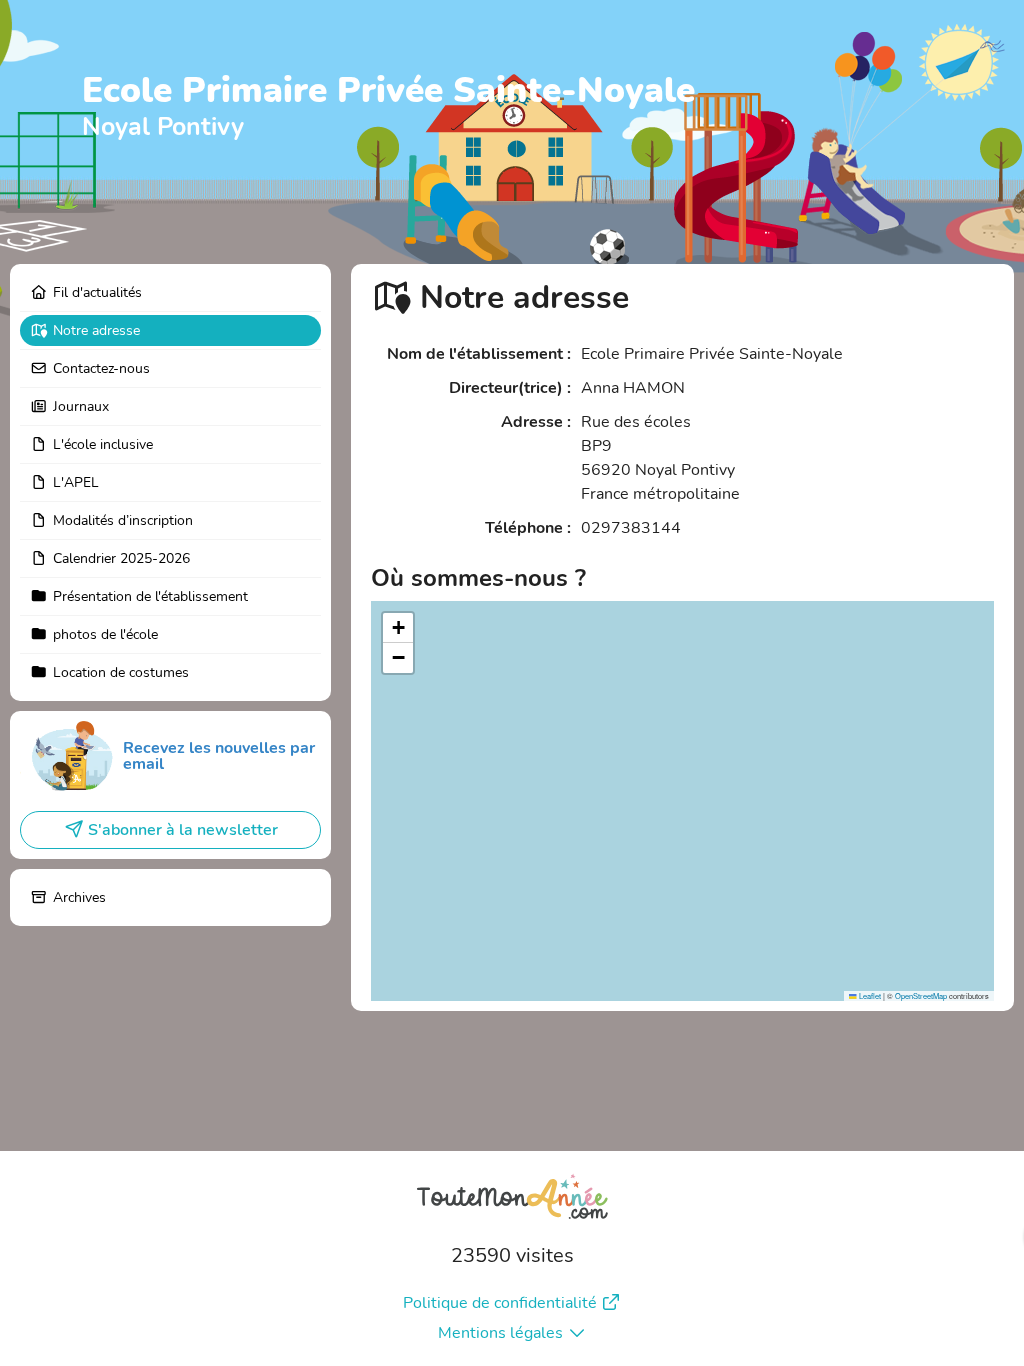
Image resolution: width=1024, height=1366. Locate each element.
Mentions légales (500, 1333)
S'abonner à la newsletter (183, 830)
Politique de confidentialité (500, 1303)
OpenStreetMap (921, 995)
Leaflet (869, 995)
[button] (398, 628)
